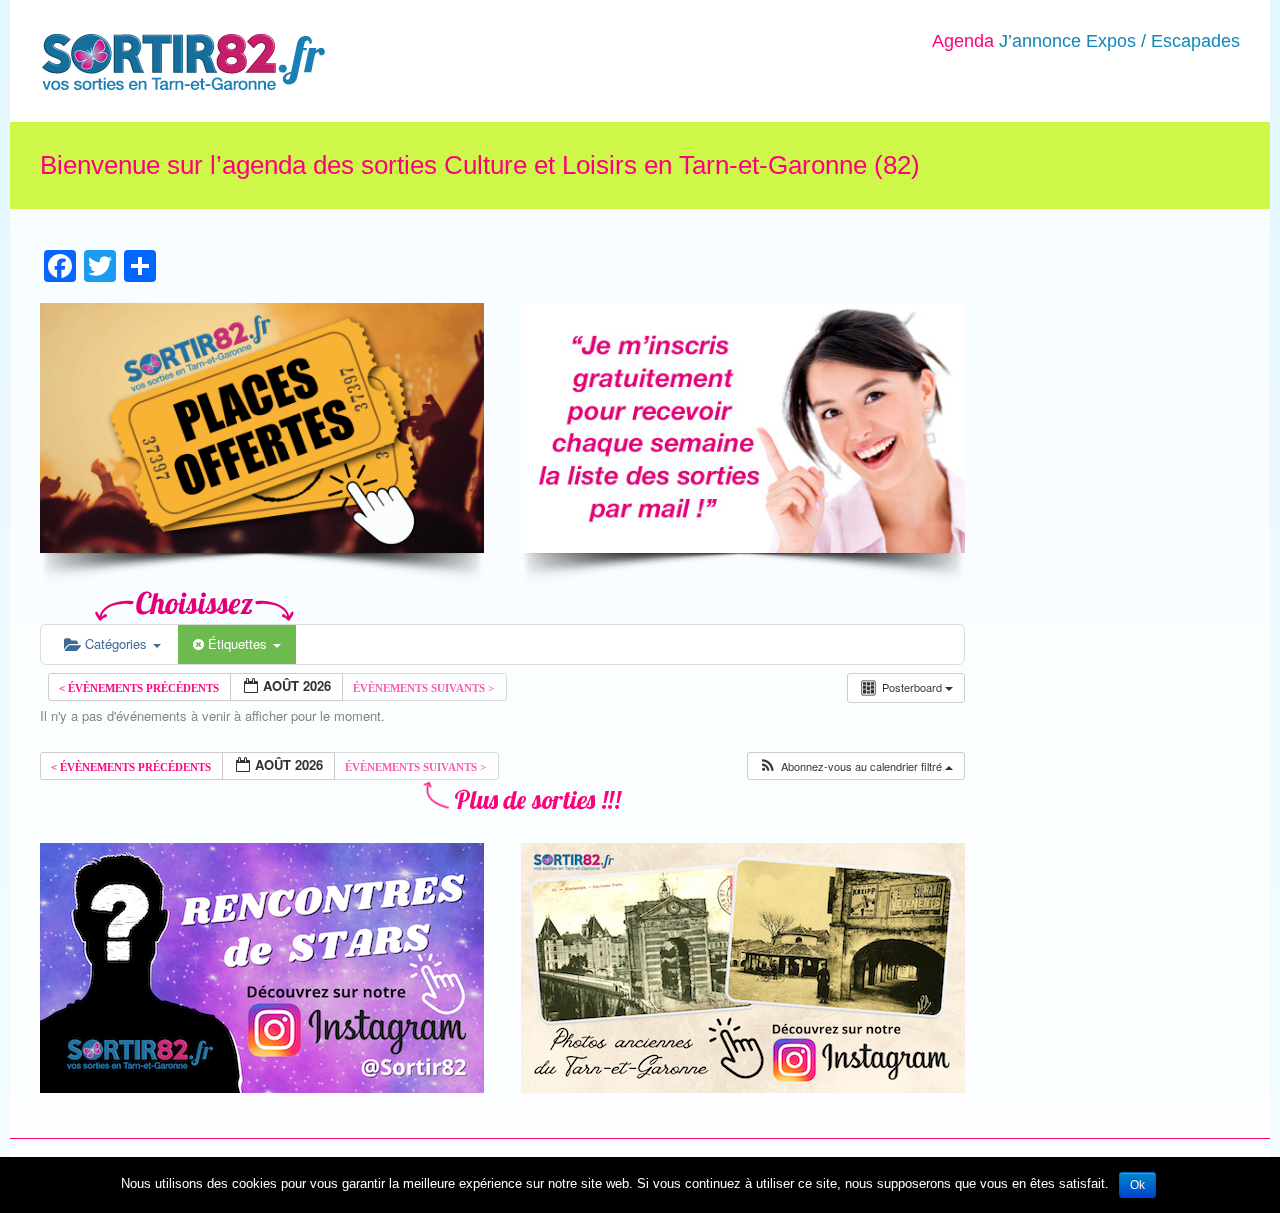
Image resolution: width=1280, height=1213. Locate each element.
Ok (1137, 1185)
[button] (855, 766)
